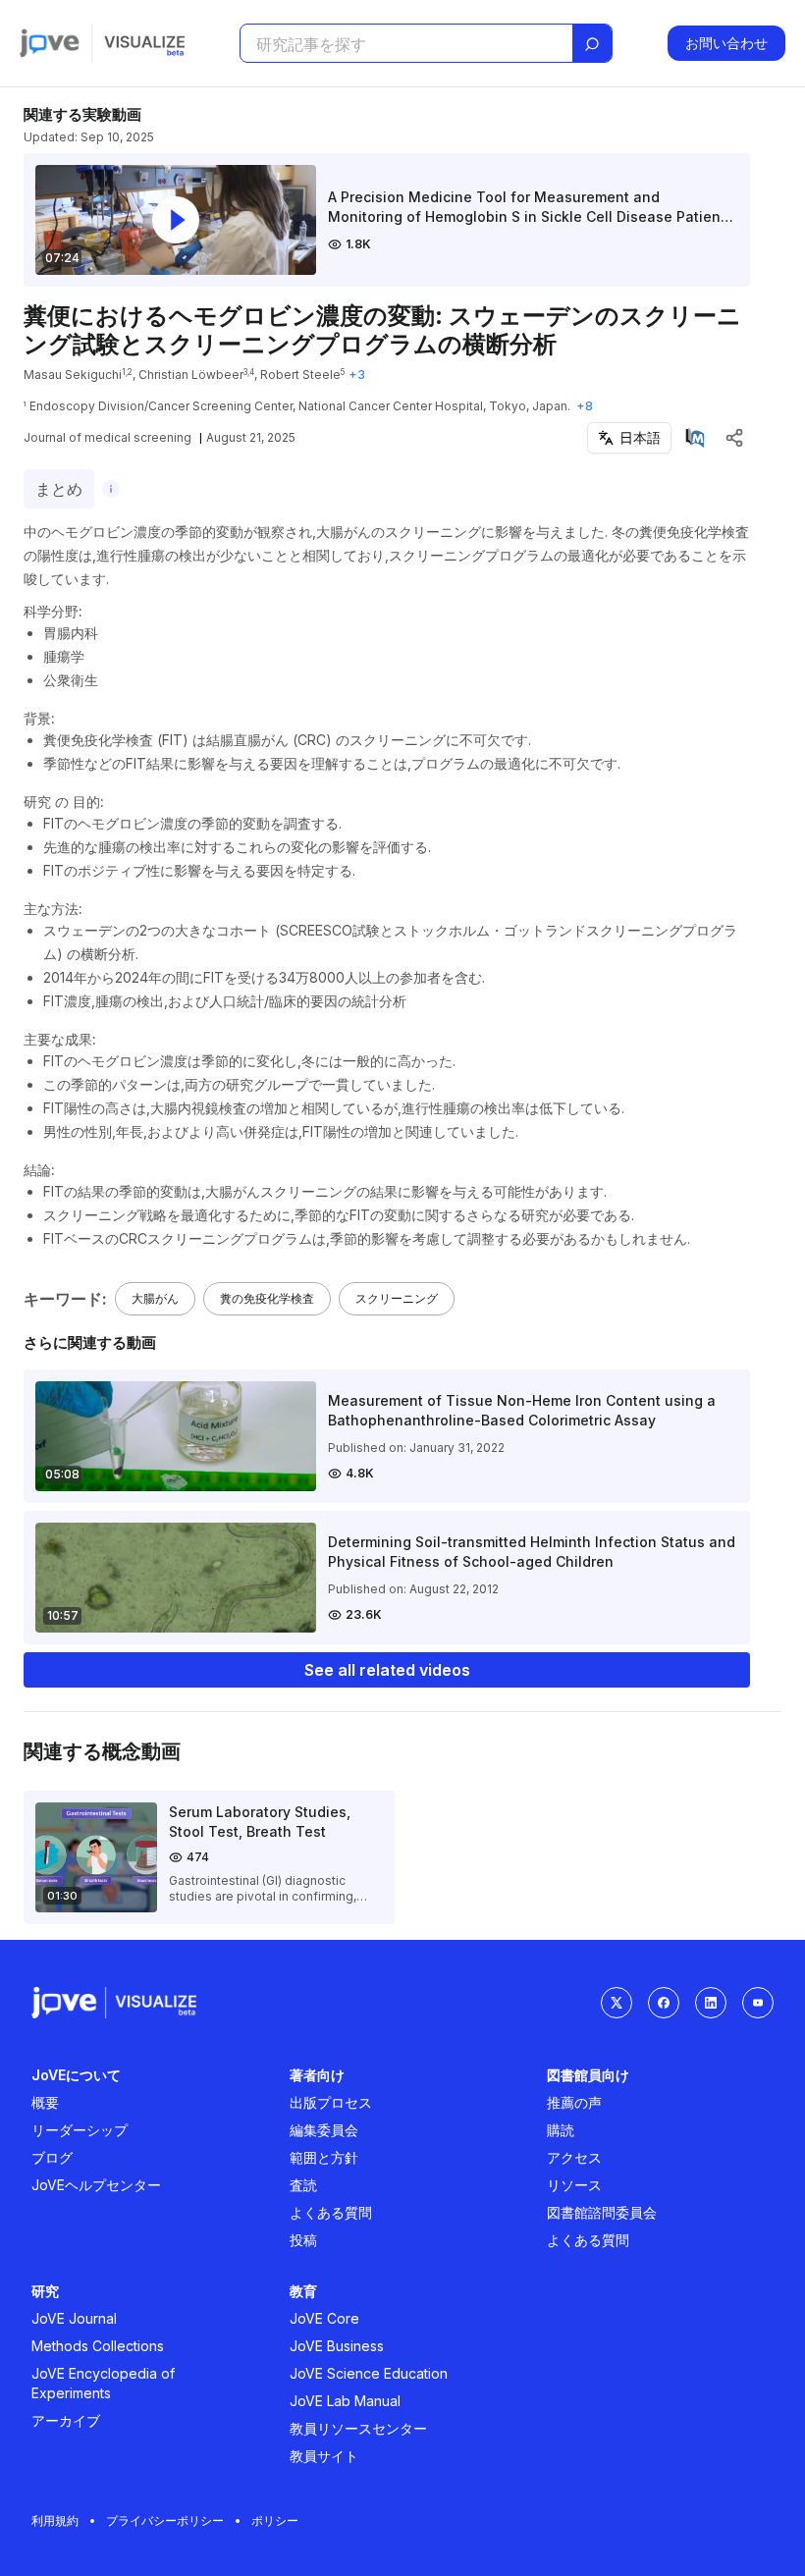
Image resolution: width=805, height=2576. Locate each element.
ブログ (52, 2157)
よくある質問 (331, 2212)
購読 (561, 2130)
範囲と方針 (324, 2157)
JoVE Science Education (369, 2373)
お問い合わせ (726, 43)
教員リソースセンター (358, 2428)
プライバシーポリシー (165, 2521)
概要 (45, 2102)
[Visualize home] (144, 43)
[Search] (592, 44)
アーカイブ (66, 2420)
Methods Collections (98, 2346)
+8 (585, 406)
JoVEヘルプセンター (96, 2185)
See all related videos (387, 1670)
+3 (357, 375)
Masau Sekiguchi (73, 375)
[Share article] (734, 438)
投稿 (303, 2240)
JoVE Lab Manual (345, 2401)
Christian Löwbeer (191, 375)
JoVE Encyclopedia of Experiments (103, 2383)
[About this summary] (111, 489)
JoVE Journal (74, 2318)
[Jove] (50, 43)
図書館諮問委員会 (602, 2212)
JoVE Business (337, 2346)
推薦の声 (574, 2102)
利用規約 (55, 2521)
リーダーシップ (80, 2130)
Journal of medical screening (107, 437)
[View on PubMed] (695, 438)
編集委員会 (324, 2130)
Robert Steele (300, 375)
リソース (574, 2185)
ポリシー (275, 2521)
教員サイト (324, 2456)
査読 (303, 2185)
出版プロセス (331, 2102)
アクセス (574, 2157)
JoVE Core (324, 2318)
